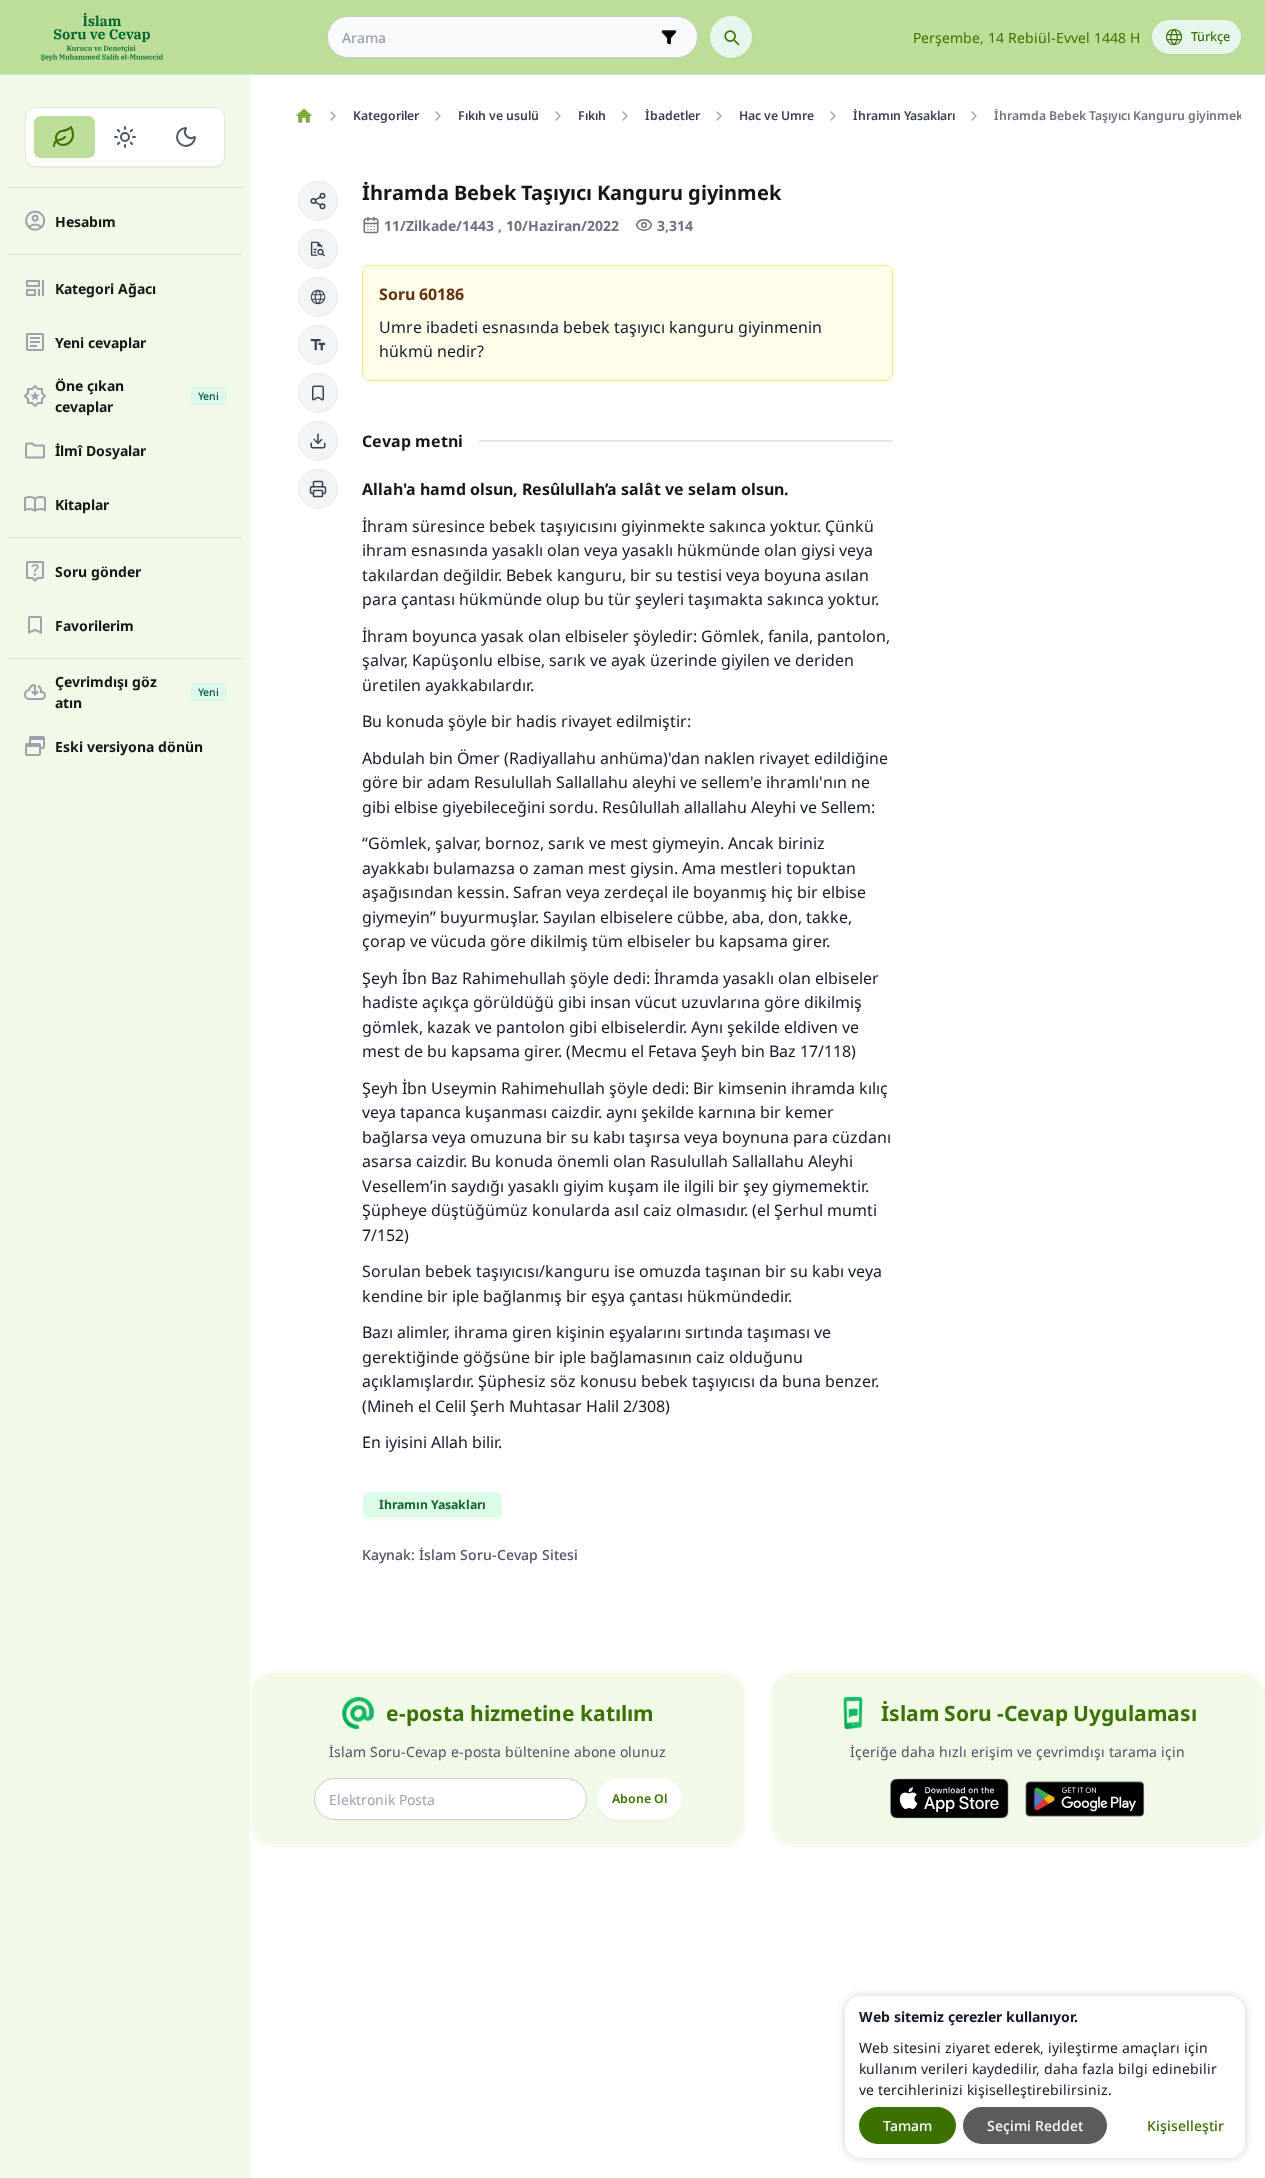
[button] (318, 201)
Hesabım (85, 221)
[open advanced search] (669, 37)
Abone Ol (639, 1798)
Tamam (907, 2125)
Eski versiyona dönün (129, 746)
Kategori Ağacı (105, 288)
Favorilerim (94, 625)
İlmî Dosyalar (100, 450)
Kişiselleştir (1185, 2125)
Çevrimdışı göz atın (137, 692)
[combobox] (498, 37)
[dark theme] (185, 137)
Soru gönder (98, 571)
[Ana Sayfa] (303, 116)
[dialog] (1045, 2077)
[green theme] (64, 137)
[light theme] (125, 137)
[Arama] (731, 37)
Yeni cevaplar (100, 342)
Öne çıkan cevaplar (137, 396)
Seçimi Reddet (1035, 2125)
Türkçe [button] (1210, 36)
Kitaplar (82, 504)
